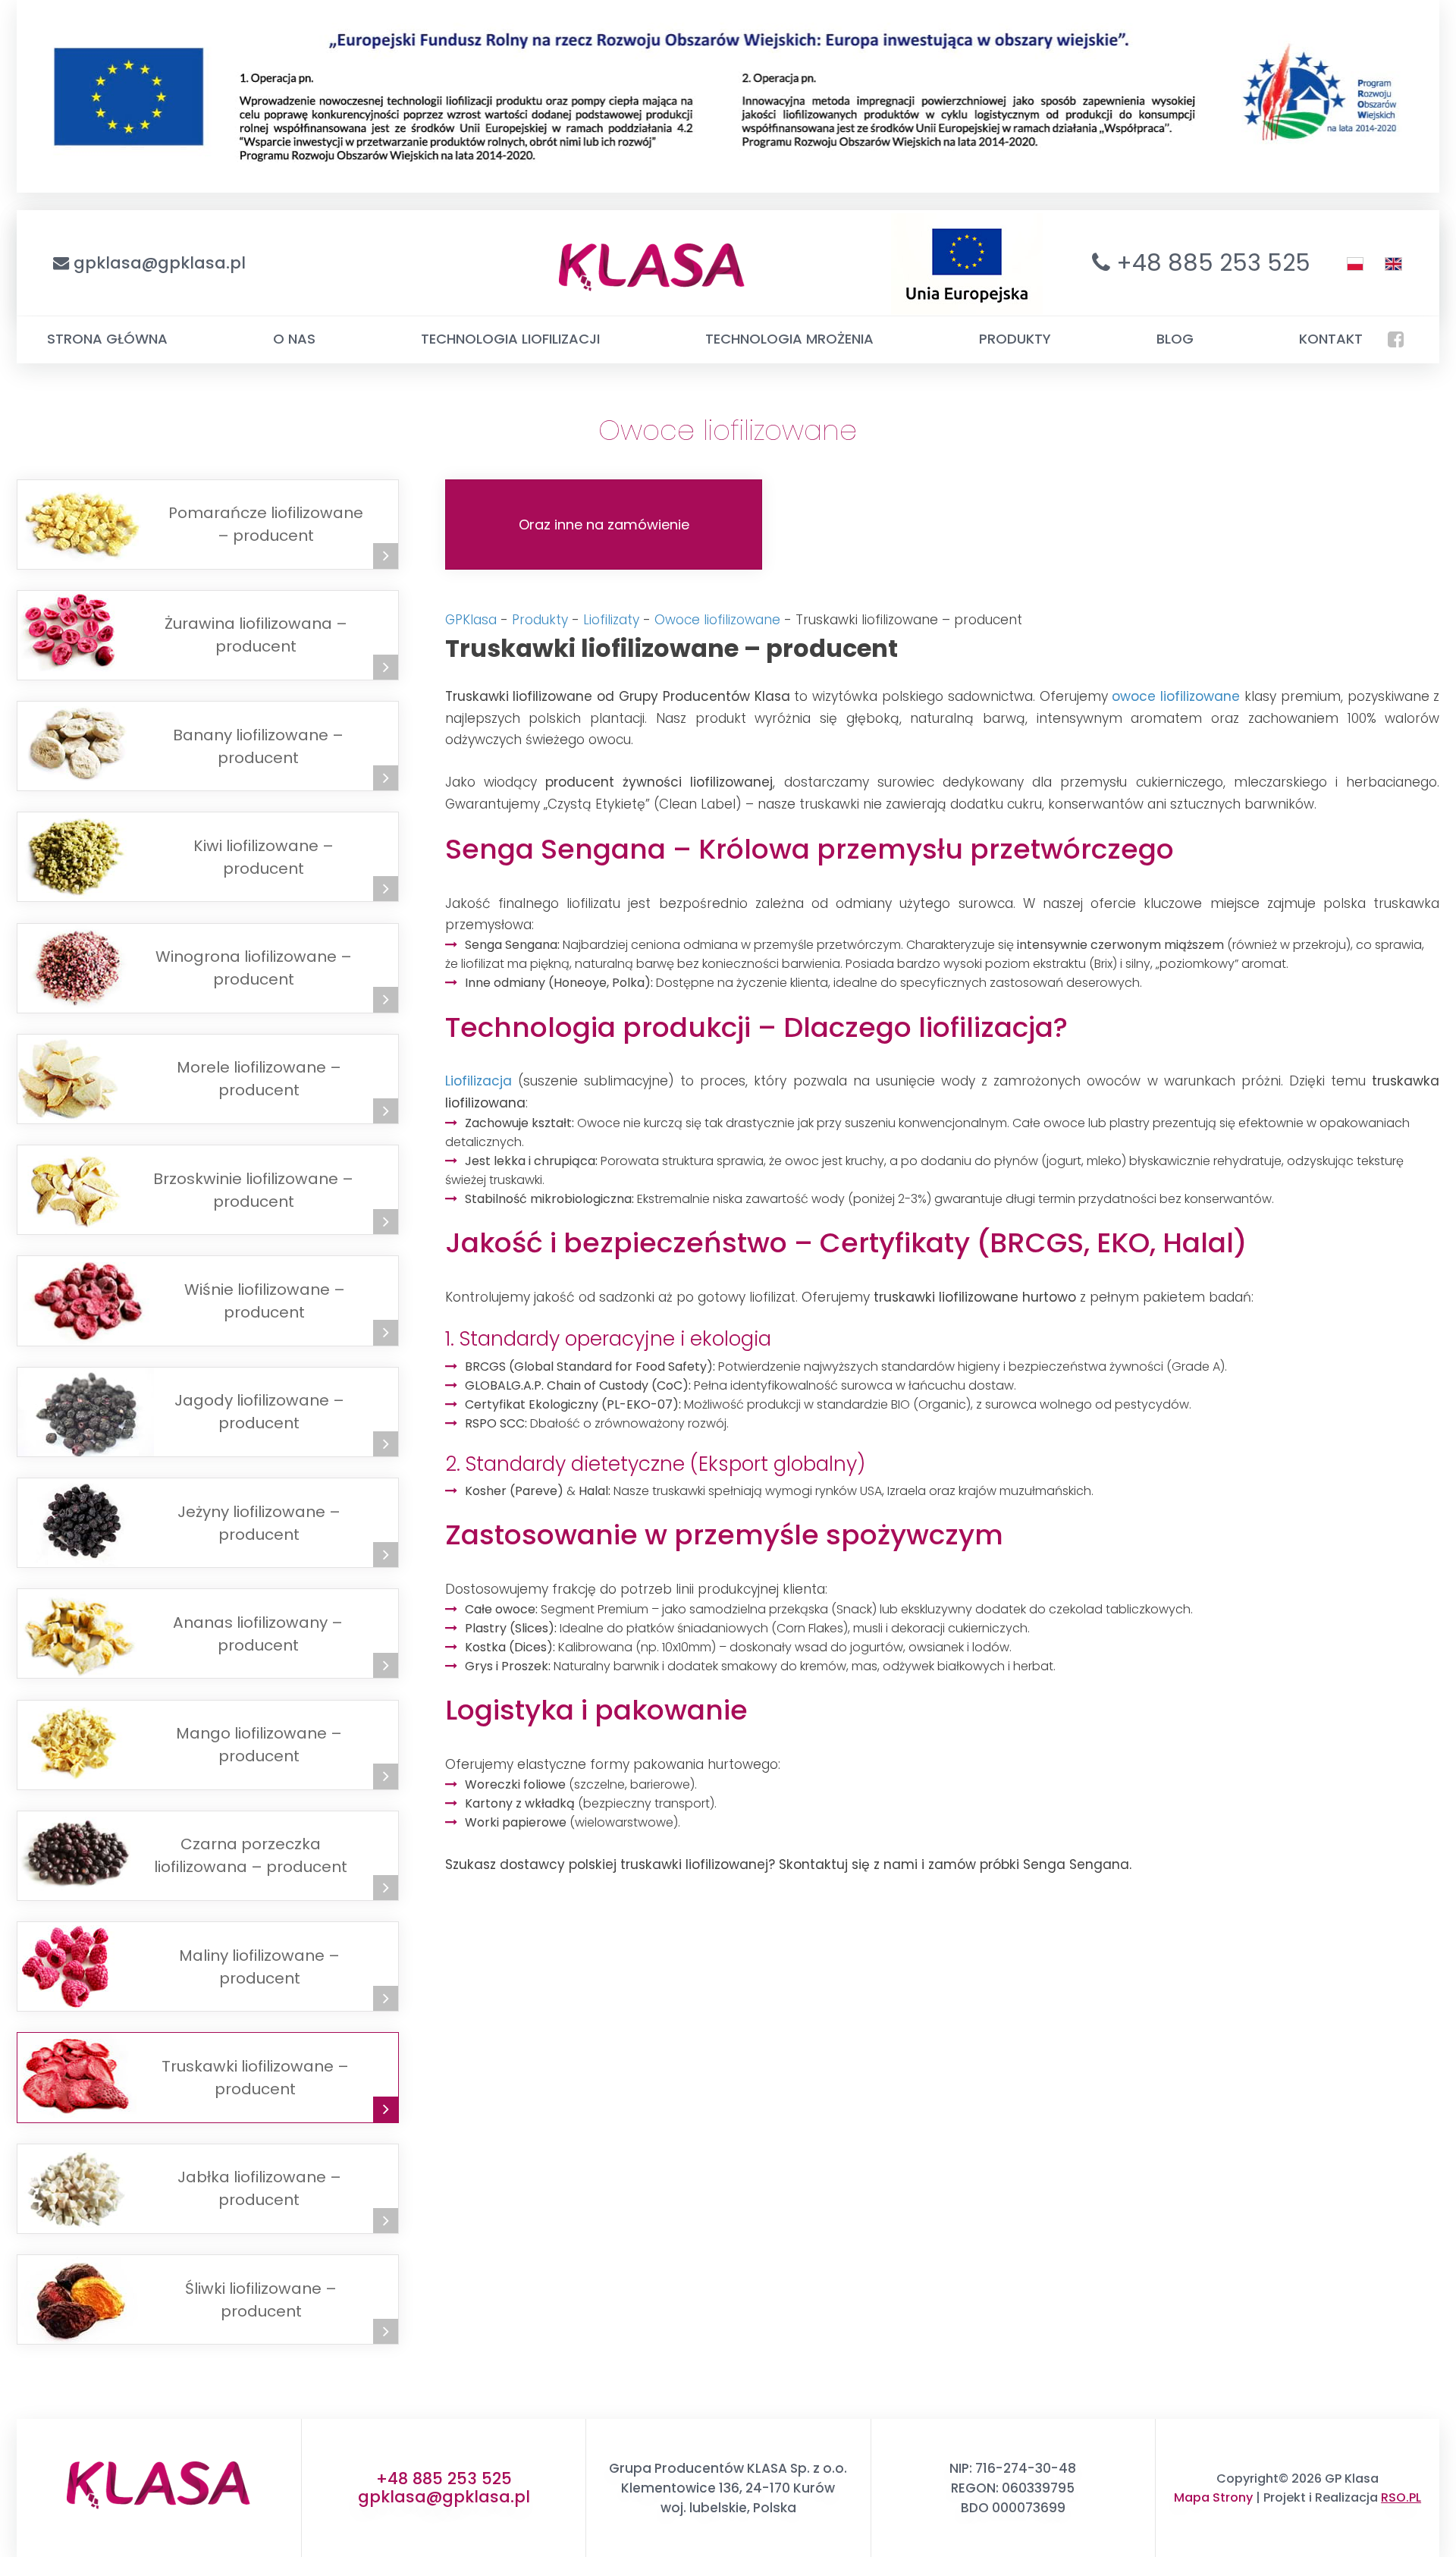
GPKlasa (471, 620)
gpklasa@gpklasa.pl (160, 263)
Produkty (1015, 339)
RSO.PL (1401, 2497)
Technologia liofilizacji (510, 339)
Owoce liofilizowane (717, 620)
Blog (1175, 339)
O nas (294, 339)
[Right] (386, 556)
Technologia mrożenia (789, 339)
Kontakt (1331, 339)
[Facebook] (1396, 339)
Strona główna (107, 339)
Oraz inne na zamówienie (604, 525)
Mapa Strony (1213, 2497)
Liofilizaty (611, 620)
